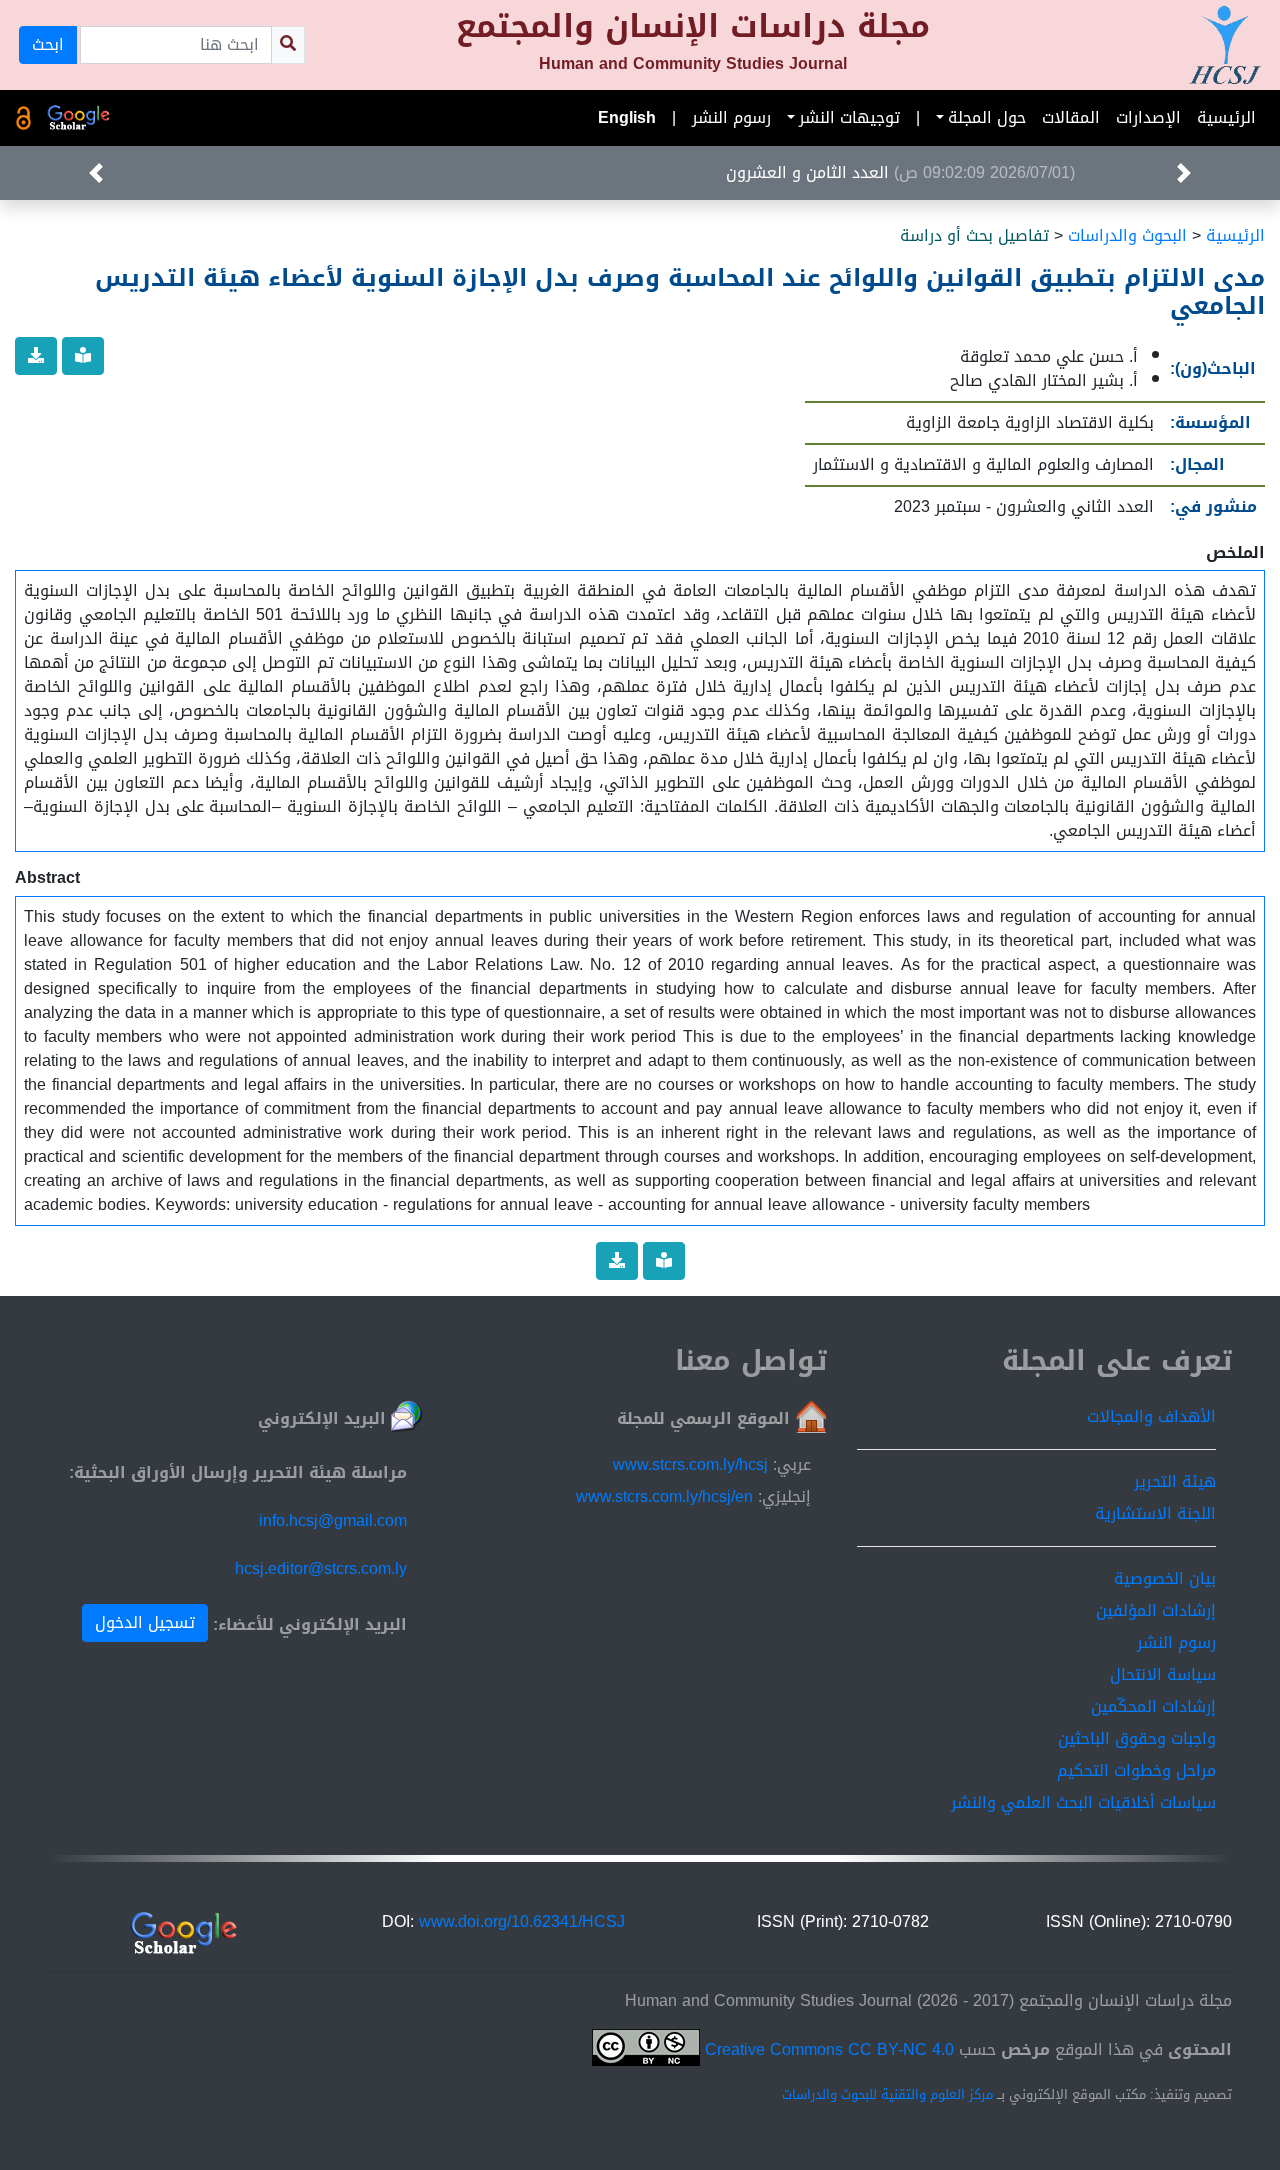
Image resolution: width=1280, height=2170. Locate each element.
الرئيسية (1226, 117)
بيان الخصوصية (1165, 1578)
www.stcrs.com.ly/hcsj (690, 1464)
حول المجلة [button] (987, 117)
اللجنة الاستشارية (1155, 1513)
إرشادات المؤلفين (1156, 1610)
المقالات (1071, 117)
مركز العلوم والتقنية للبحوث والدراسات (887, 2095)
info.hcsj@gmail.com (333, 1520)
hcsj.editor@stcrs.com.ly (321, 1568)
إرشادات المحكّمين (1153, 1706)
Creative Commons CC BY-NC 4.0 (827, 2049)
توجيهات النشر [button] (849, 117)
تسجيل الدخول (145, 1622)
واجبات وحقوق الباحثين (1137, 1738)
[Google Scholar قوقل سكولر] (79, 118)
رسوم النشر (731, 117)
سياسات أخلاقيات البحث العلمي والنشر (1083, 1802)
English (627, 117)
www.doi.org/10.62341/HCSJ (522, 1921)
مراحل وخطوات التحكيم (1136, 1770)
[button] (1184, 173)
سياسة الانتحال (1163, 1674)
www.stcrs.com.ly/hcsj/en (664, 1496)
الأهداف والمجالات (1151, 1416)
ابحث (48, 44)
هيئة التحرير (1175, 1481)
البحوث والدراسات (1127, 235)
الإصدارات (1148, 117)
